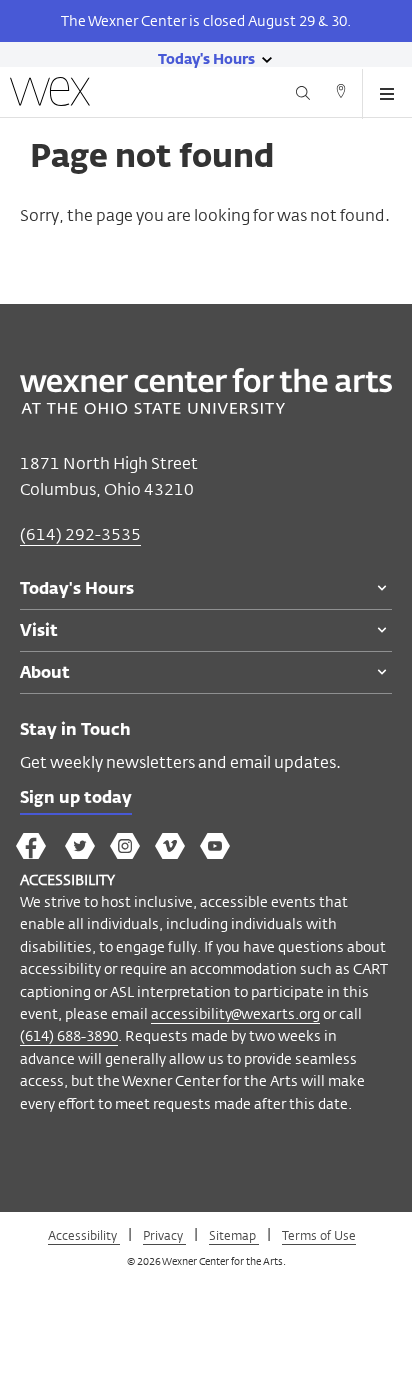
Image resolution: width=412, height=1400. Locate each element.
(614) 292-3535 (80, 534)
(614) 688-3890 (69, 1035)
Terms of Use (319, 1235)
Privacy (164, 1235)
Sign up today (76, 799)
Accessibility (84, 1235)
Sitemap (234, 1235)
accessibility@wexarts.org (235, 1013)
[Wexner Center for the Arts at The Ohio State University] (206, 408)
